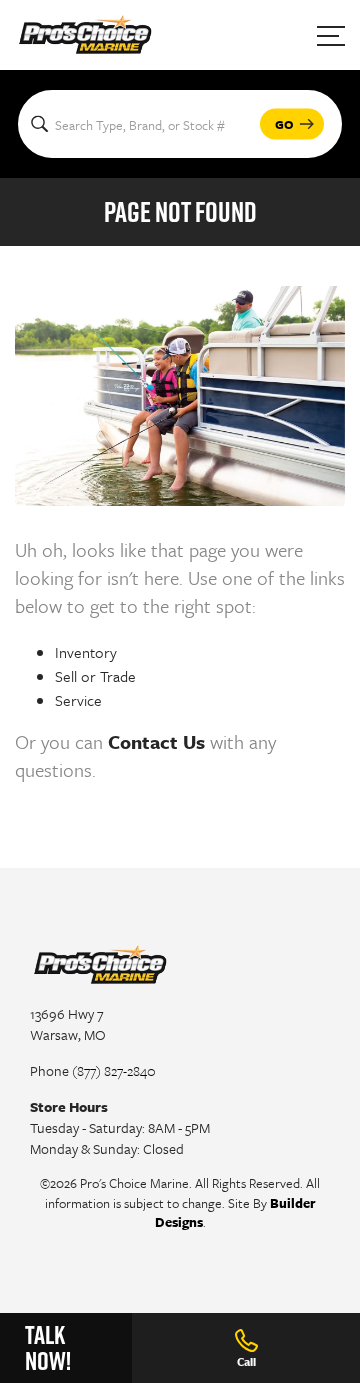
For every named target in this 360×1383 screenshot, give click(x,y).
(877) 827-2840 (114, 1070)
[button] (292, 124)
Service (78, 700)
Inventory (86, 652)
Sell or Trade (95, 676)
